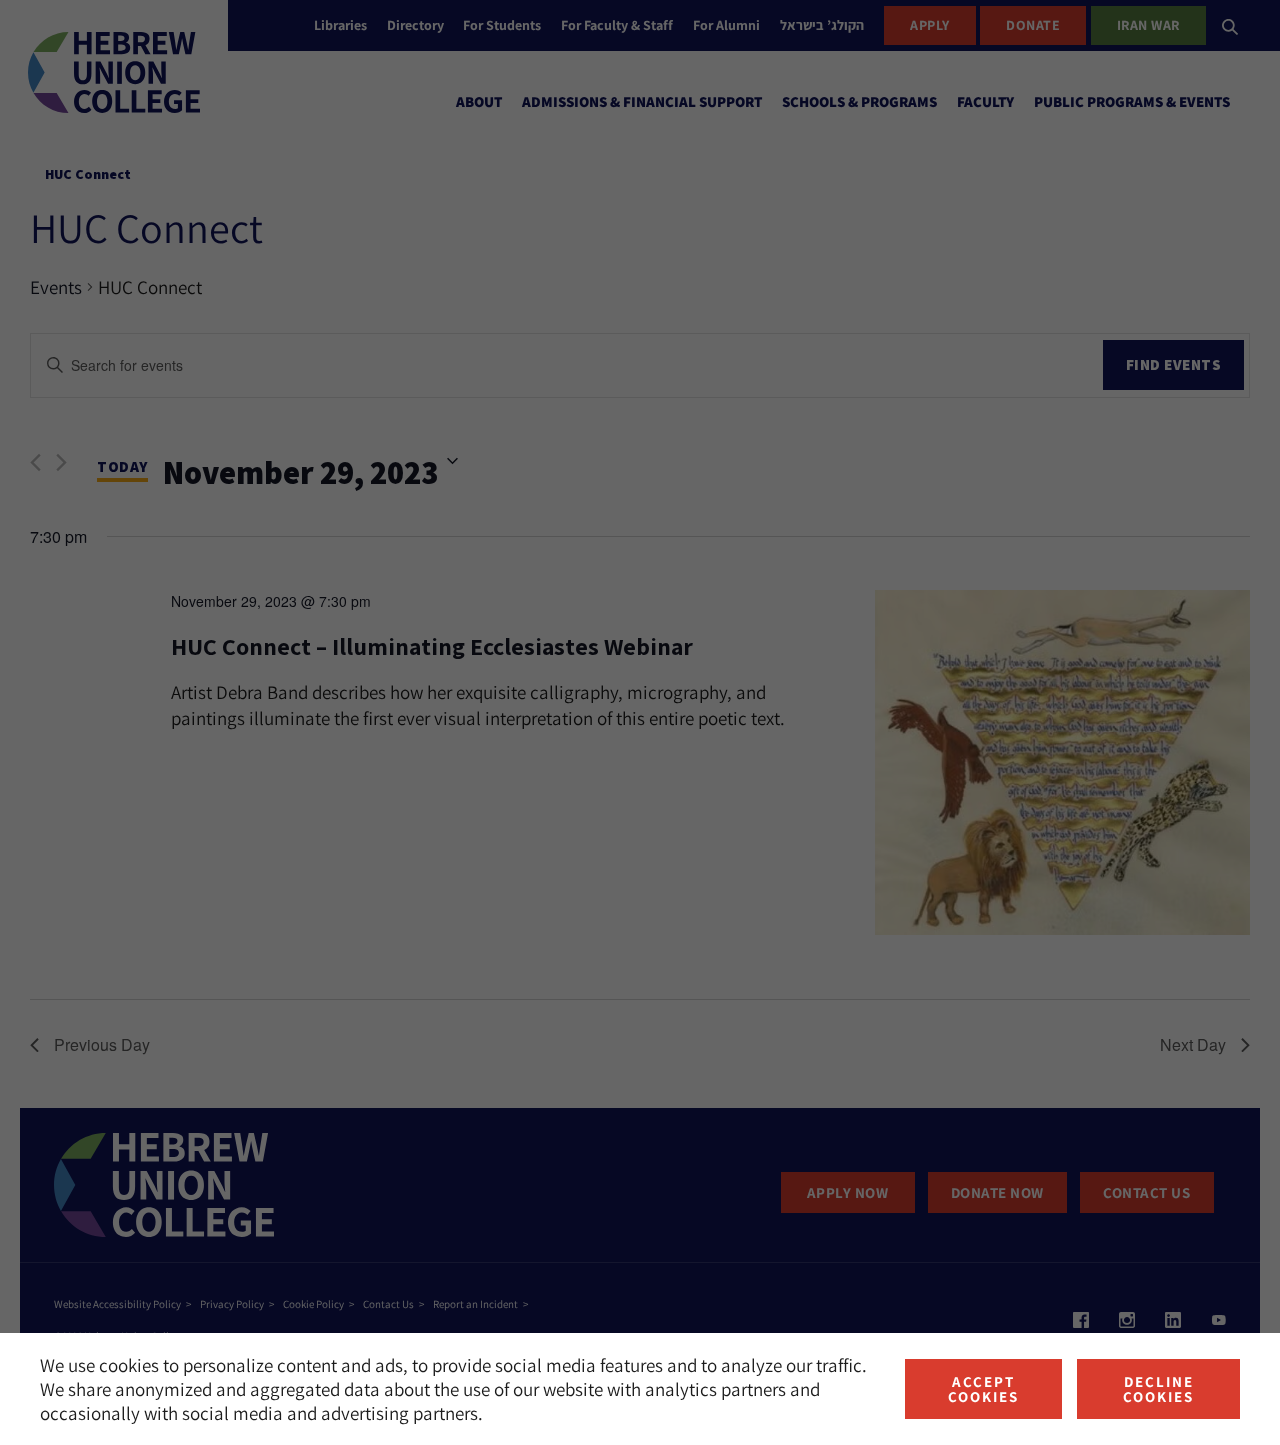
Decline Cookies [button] (1158, 1389)
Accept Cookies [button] (983, 1389)
